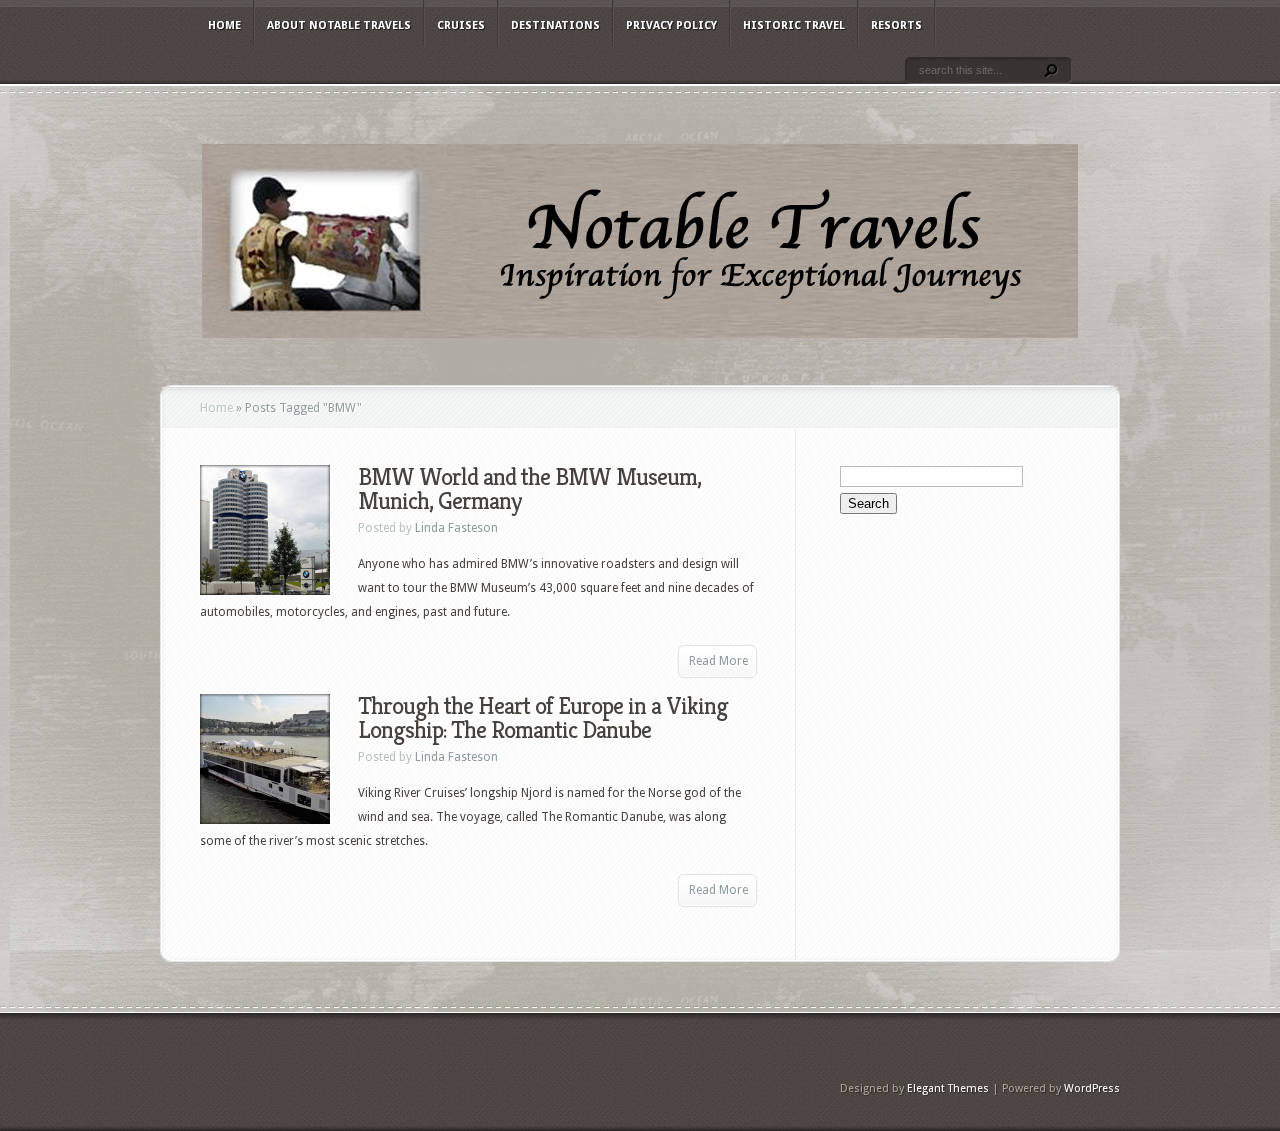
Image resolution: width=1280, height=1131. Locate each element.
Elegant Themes (948, 1088)
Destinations (555, 25)
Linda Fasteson (456, 528)
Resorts (896, 25)
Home (224, 25)
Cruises (461, 25)
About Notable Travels (339, 25)
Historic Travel (794, 25)
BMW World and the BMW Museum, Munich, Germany (529, 489)
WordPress (1092, 1088)
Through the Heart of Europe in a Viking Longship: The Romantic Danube (543, 718)
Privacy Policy (671, 25)
